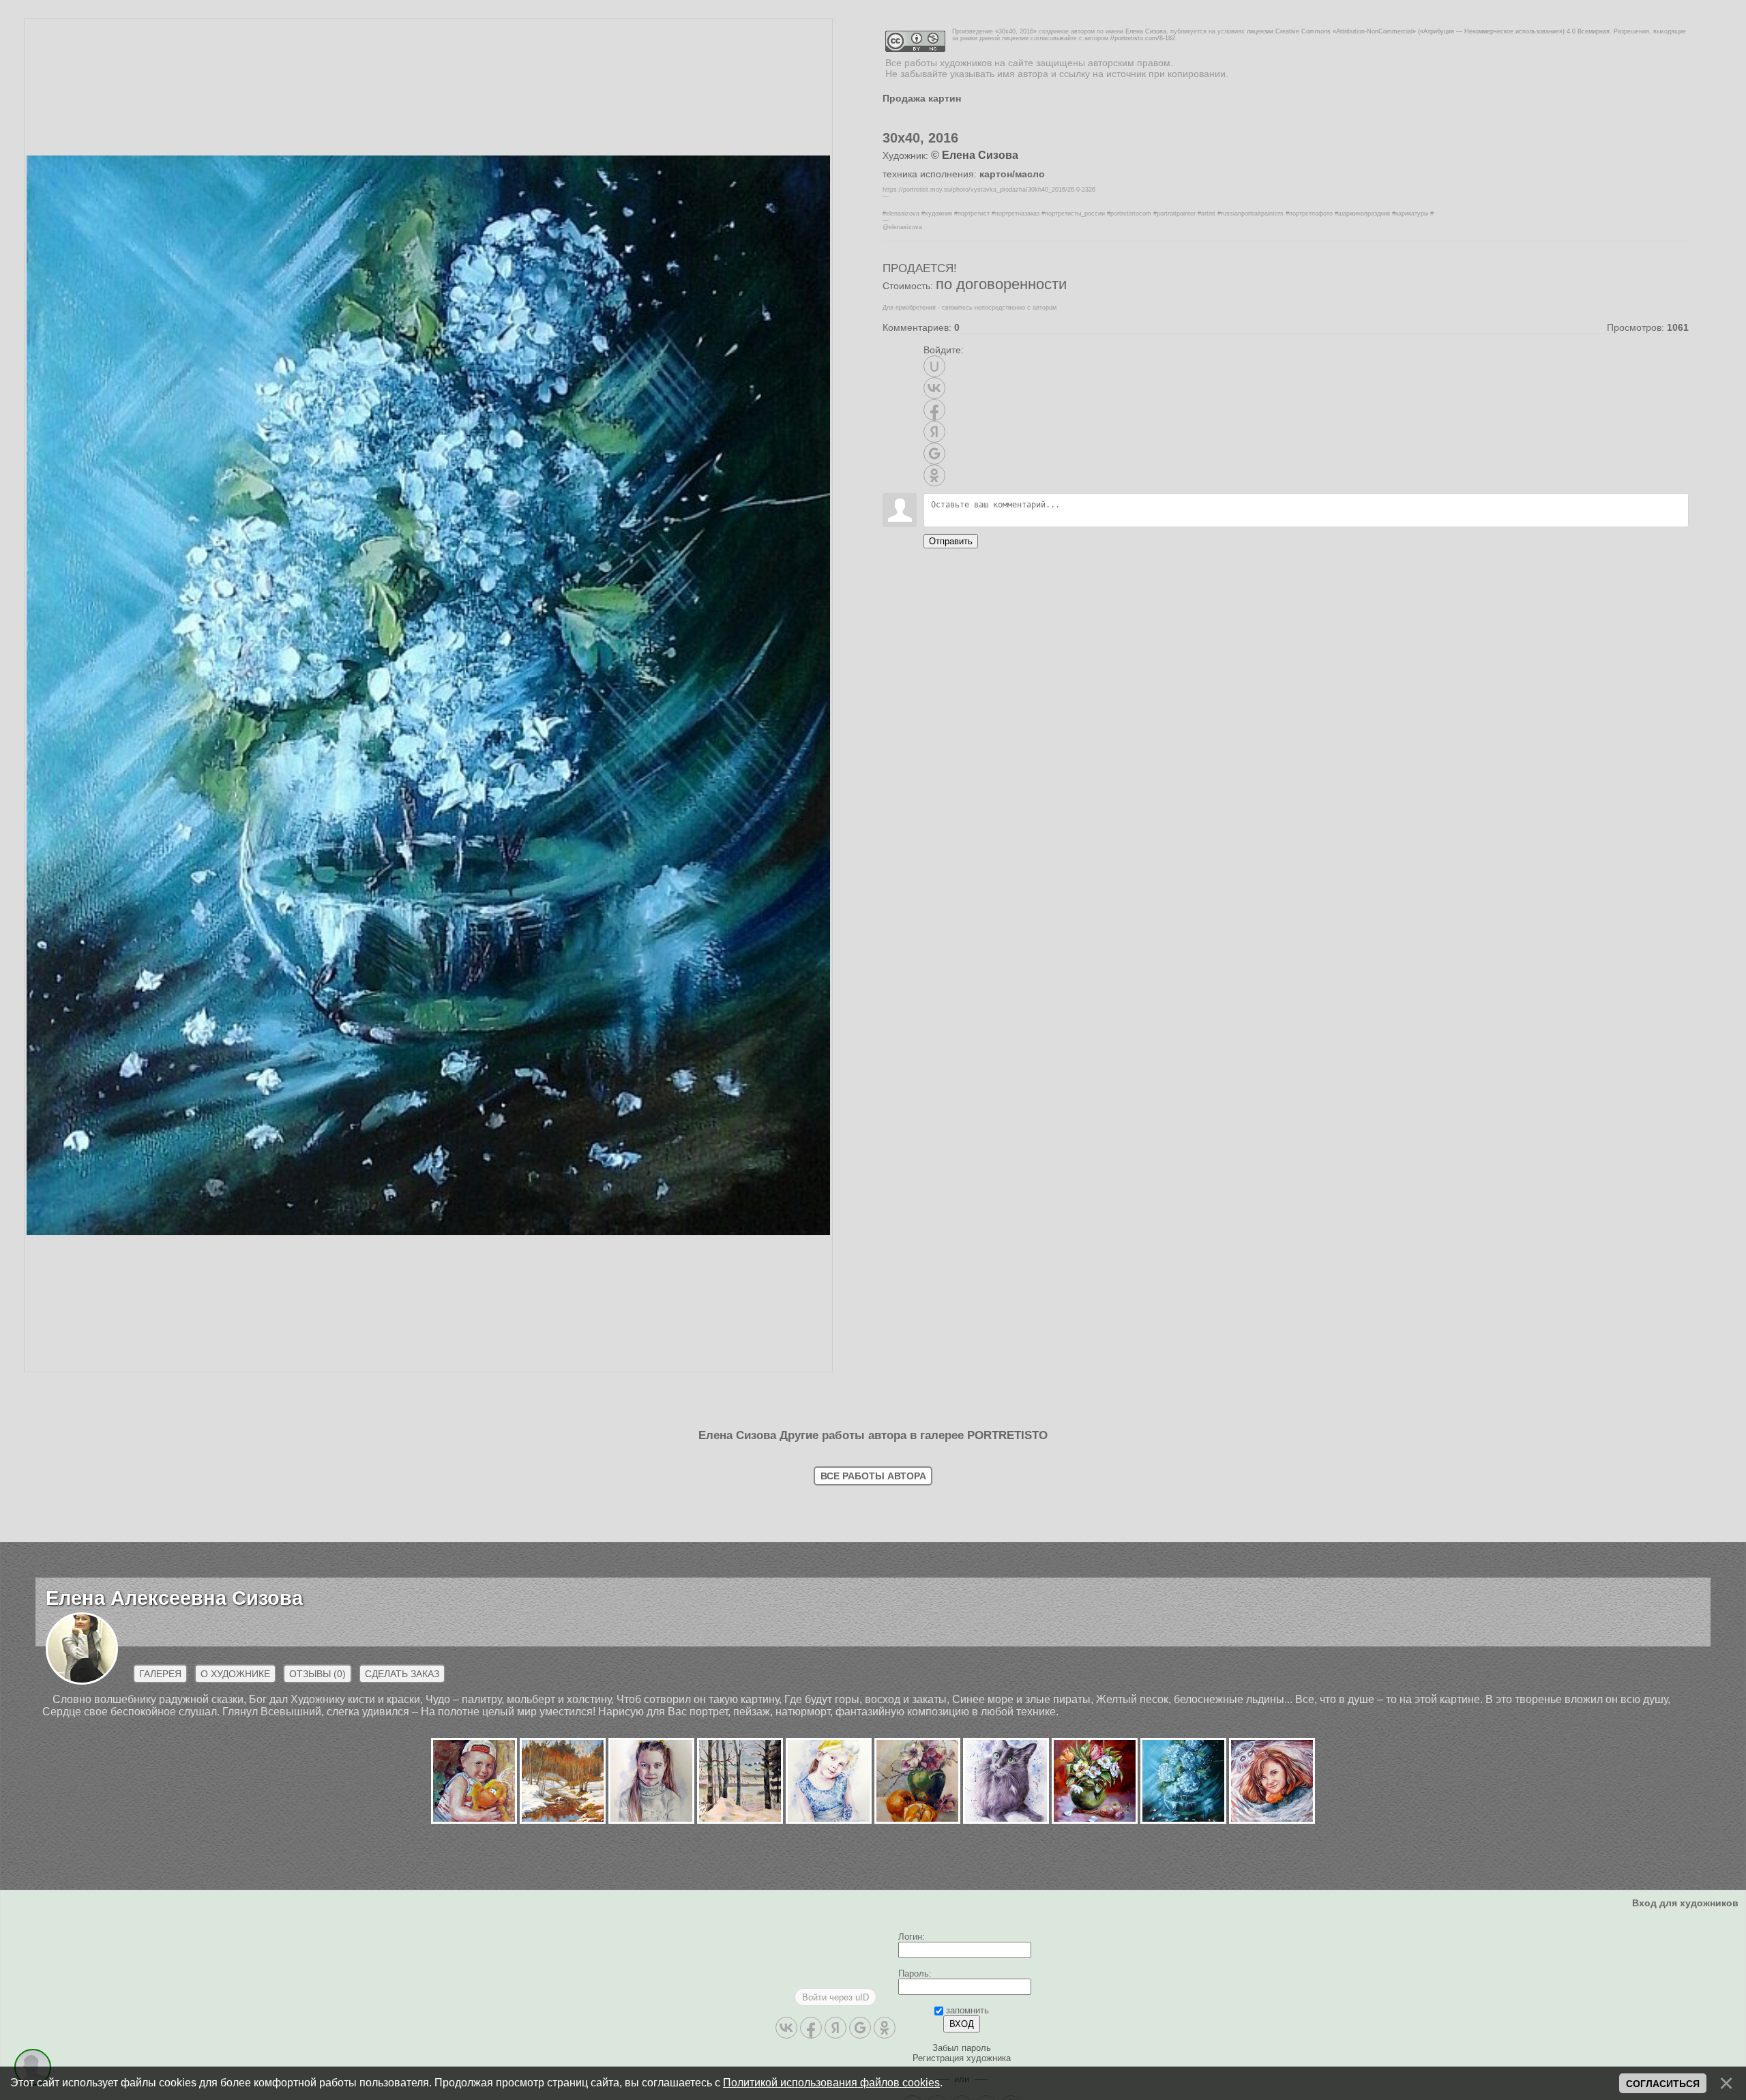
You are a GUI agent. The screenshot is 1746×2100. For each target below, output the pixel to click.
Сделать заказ (402, 2005)
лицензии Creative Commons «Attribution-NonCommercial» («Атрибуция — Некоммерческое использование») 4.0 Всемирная (1428, 31)
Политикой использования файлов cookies (831, 2083)
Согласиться (1663, 2084)
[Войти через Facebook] (934, 410)
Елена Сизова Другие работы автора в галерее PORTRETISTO (873, 1766)
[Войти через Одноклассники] (934, 475)
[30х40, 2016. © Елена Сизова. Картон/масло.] (428, 1700)
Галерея (160, 2005)
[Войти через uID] (934, 366)
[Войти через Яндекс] (934, 432)
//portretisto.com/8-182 (1143, 38)
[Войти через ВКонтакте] (934, 388)
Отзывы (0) (317, 2005)
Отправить (951, 541)
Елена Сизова (1146, 31)
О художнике (235, 2005)
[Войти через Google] (934, 454)
